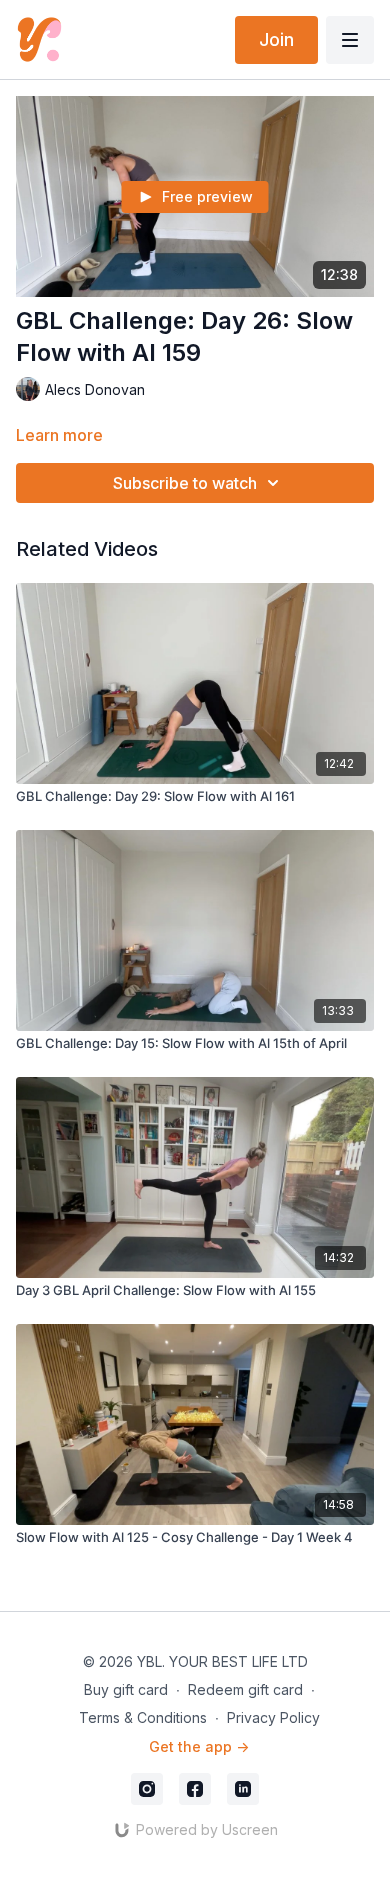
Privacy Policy (273, 1717)
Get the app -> (199, 1746)
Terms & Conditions (143, 1717)
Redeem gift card (245, 1689)
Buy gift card (126, 1689)
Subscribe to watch (185, 483)
